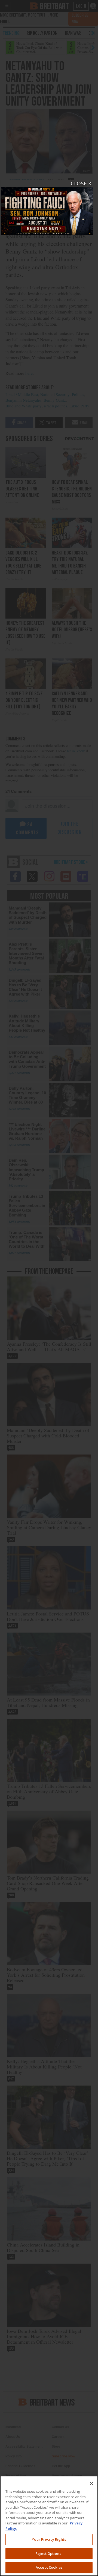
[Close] (91, 2483)
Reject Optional (49, 2553)
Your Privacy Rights (49, 2539)
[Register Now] (47, 208)
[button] (49, 1288)
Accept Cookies (49, 2567)
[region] (49, 2526)
